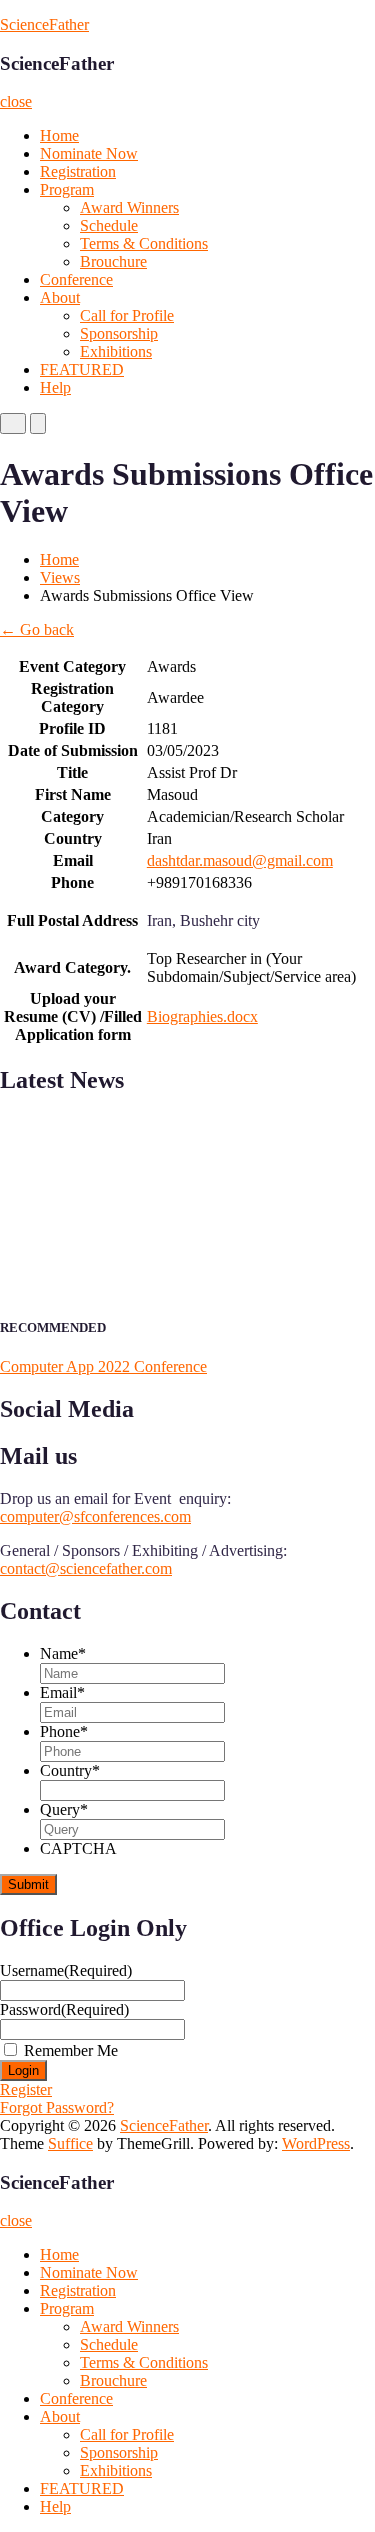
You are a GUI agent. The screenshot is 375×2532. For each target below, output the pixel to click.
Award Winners (129, 207)
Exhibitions (116, 351)
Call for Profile (127, 315)
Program (67, 189)
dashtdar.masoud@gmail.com (240, 860)
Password (64, 2009)
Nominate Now (89, 153)
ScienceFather (44, 24)
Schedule (109, 225)
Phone (64, 1731)
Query (64, 1809)
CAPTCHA (78, 1848)
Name (63, 1653)
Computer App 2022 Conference (103, 1366)
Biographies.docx (202, 1016)
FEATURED (82, 369)
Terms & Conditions (144, 243)
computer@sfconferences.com (95, 1516)
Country (70, 1770)
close (16, 101)
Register (26, 2089)
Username (66, 1970)
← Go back (37, 629)
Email (62, 1692)
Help (55, 387)
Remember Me (71, 2050)
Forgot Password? (57, 2107)
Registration (78, 171)
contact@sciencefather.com (86, 1568)
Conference (76, 279)
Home (59, 135)
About (60, 297)
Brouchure (113, 261)
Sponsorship (119, 333)
